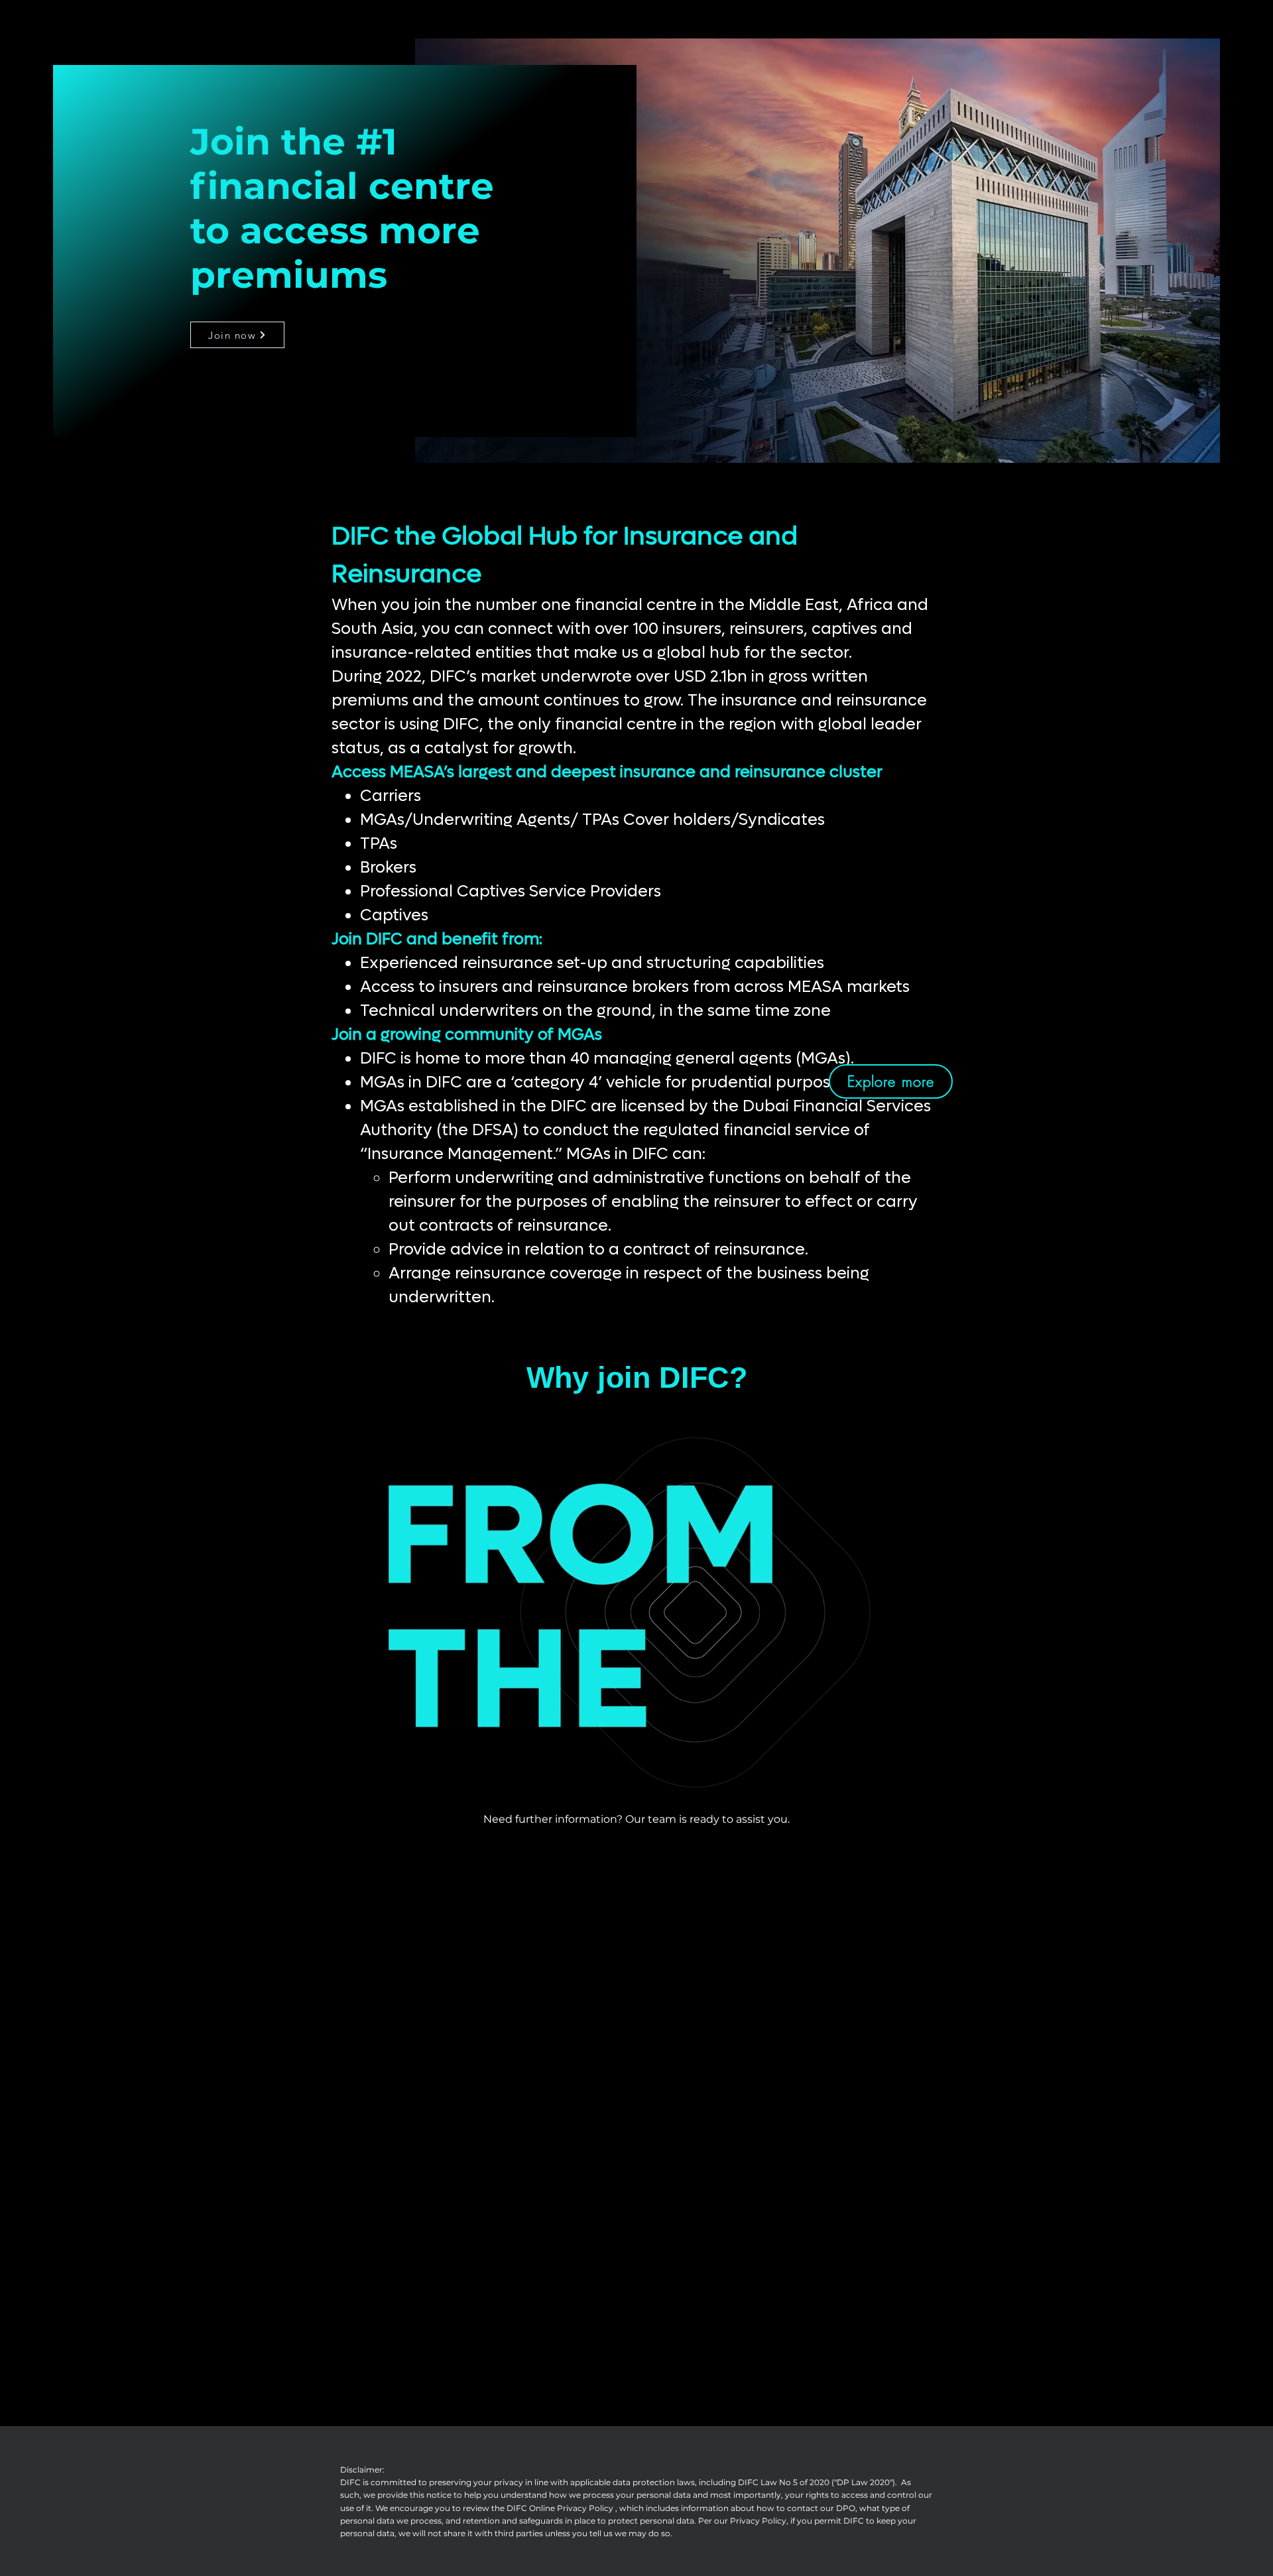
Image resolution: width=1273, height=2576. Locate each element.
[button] (944, 1773)
